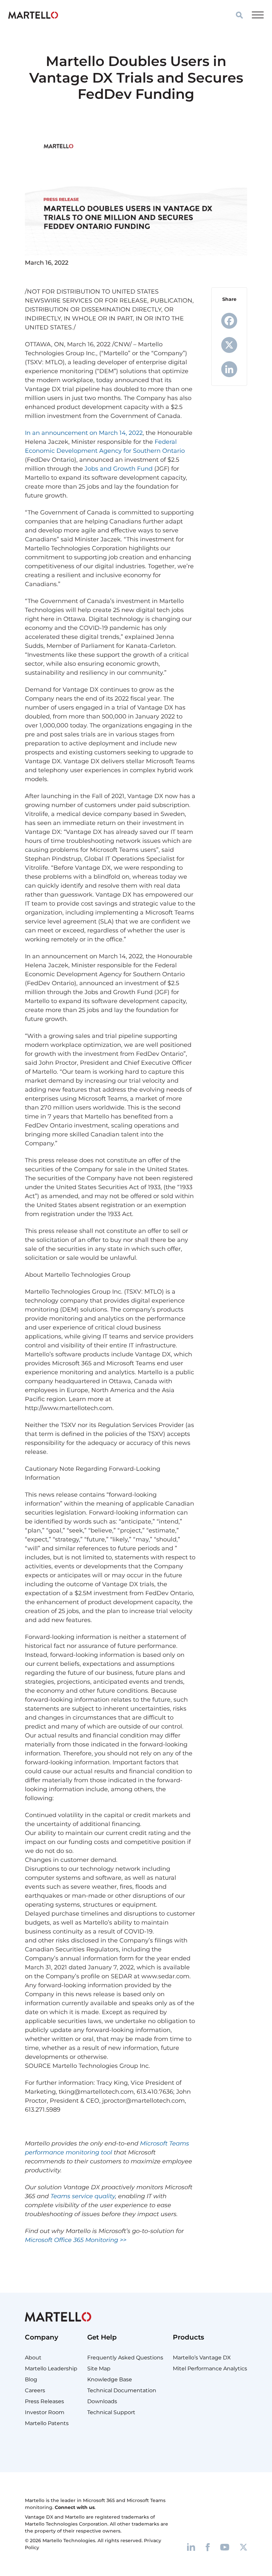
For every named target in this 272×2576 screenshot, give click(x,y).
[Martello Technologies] (33, 15)
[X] (229, 345)
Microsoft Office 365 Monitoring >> (76, 2240)
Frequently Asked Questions (125, 2358)
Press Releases (44, 2401)
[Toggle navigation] (258, 15)
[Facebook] (229, 321)
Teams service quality (83, 2196)
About (33, 2358)
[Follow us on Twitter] (243, 2547)
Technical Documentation (122, 2390)
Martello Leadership (51, 2369)
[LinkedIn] (229, 369)
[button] (239, 15)
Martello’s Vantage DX (202, 2358)
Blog (31, 2379)
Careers (35, 2390)
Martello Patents (47, 2423)
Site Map (99, 2369)
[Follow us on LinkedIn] (191, 2547)
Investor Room (45, 2412)
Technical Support (111, 2412)
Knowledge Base (110, 2379)
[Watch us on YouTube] (225, 2547)
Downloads (102, 2401)
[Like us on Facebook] (208, 2547)
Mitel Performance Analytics (210, 2369)
